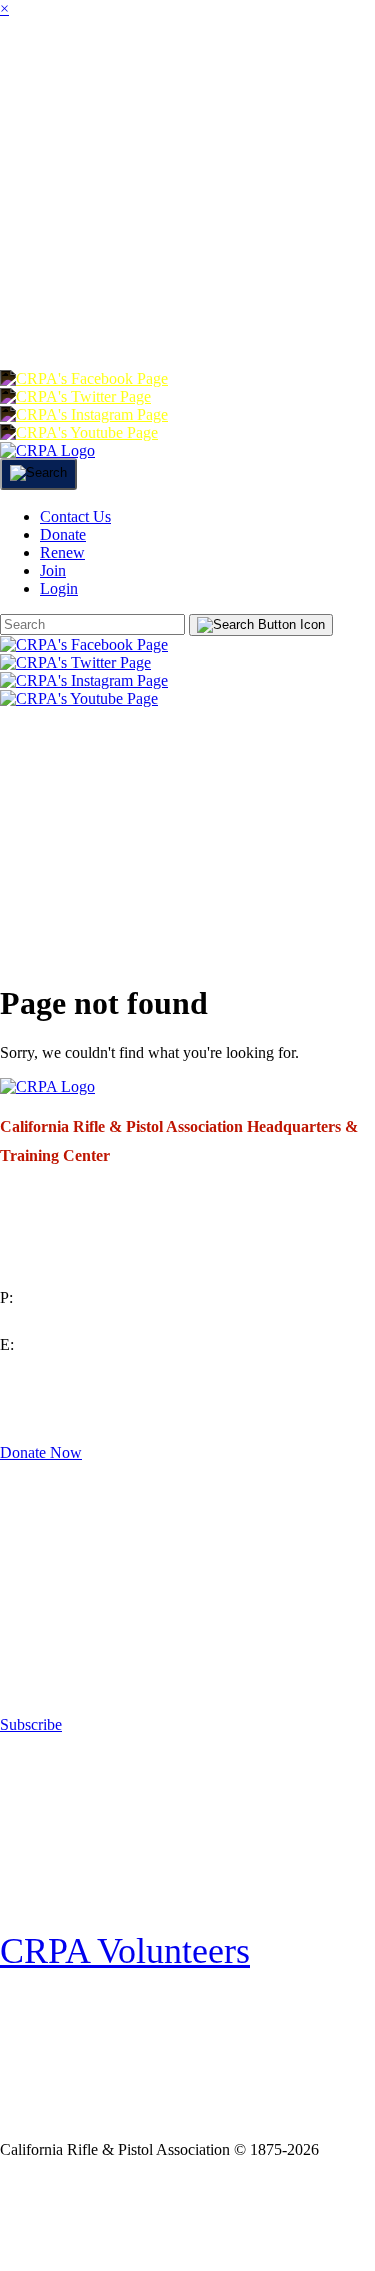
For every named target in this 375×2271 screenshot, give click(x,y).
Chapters (279, 73)
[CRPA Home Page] (47, 1086)
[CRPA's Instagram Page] (84, 414)
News (160, 153)
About (110, 73)
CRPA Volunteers (125, 1951)
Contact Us (75, 516)
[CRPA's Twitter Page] (75, 396)
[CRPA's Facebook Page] (84, 378)
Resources (63, 233)
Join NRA (238, 2214)
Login (293, 313)
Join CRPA (93, 2214)
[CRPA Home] (47, 450)
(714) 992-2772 (49, 1321)
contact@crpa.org (56, 1368)
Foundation (270, 233)
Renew (140, 313)
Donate (46, 313)
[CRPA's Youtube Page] (79, 432)
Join (186, 73)
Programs (60, 153)
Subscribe (31, 1724)
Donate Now (41, 1452)
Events (244, 153)
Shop (163, 233)
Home (27, 73)
